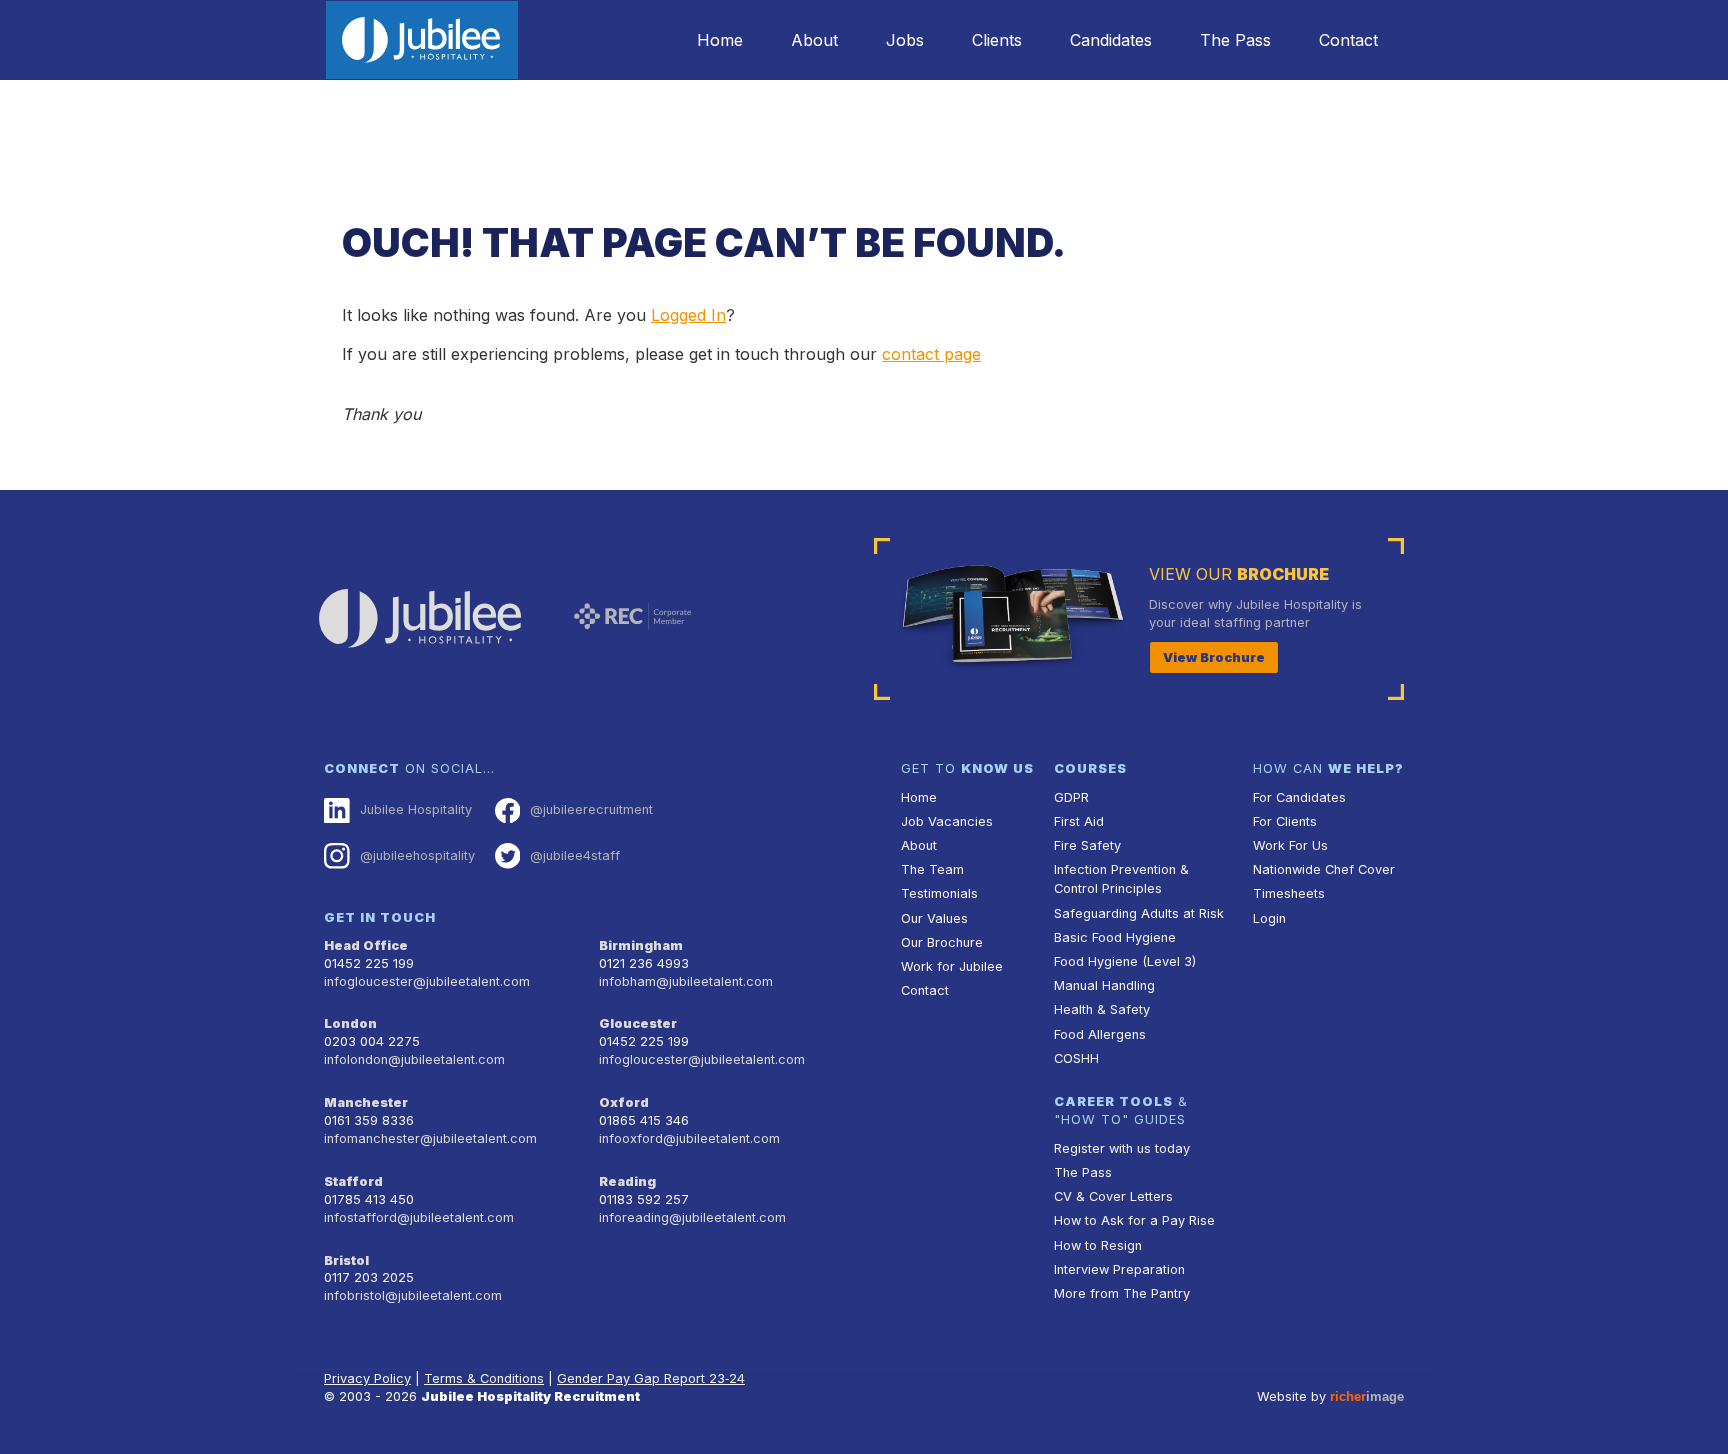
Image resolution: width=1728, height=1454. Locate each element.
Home (720, 40)
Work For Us (1290, 845)
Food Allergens (1100, 1034)
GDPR (1071, 797)
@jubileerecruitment (591, 809)
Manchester (366, 1102)
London (350, 1023)
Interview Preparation (1119, 1269)
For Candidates (1299, 797)
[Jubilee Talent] (422, 40)
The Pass (1235, 40)
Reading (627, 1181)
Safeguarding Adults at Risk (1139, 913)
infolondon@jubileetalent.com (414, 1059)
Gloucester (638, 1023)
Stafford (353, 1181)
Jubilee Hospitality (416, 809)
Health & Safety (1102, 1009)
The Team (932, 869)
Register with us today (1122, 1148)
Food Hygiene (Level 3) (1125, 961)
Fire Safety (1087, 845)
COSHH (1076, 1058)
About (814, 40)
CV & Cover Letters (1113, 1196)
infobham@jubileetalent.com (686, 981)
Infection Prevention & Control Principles (1121, 879)
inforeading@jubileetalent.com (692, 1217)
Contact (1348, 40)
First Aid (1079, 821)
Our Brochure (942, 942)
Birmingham (641, 945)
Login (1269, 918)
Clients (997, 40)
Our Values (934, 918)
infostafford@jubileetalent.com (419, 1217)
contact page (931, 354)
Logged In (688, 315)
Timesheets (1289, 893)
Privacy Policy (367, 1378)
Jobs (905, 40)
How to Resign (1098, 1245)
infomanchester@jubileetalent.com (430, 1138)
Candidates (1111, 40)
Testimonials (939, 893)
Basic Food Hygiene (1115, 937)
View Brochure (1214, 657)
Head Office (366, 945)
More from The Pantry (1122, 1293)
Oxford (624, 1102)
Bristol (346, 1260)
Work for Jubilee (952, 966)
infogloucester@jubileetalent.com (427, 981)
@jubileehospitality (417, 855)
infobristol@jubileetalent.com (413, 1295)
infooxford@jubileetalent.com (689, 1138)
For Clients (1285, 821)
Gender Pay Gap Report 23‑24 (651, 1378)
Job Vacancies (947, 821)
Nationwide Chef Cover (1324, 869)
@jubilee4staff (575, 855)
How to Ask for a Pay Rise (1134, 1220)
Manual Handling (1104, 985)
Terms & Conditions (484, 1378)
